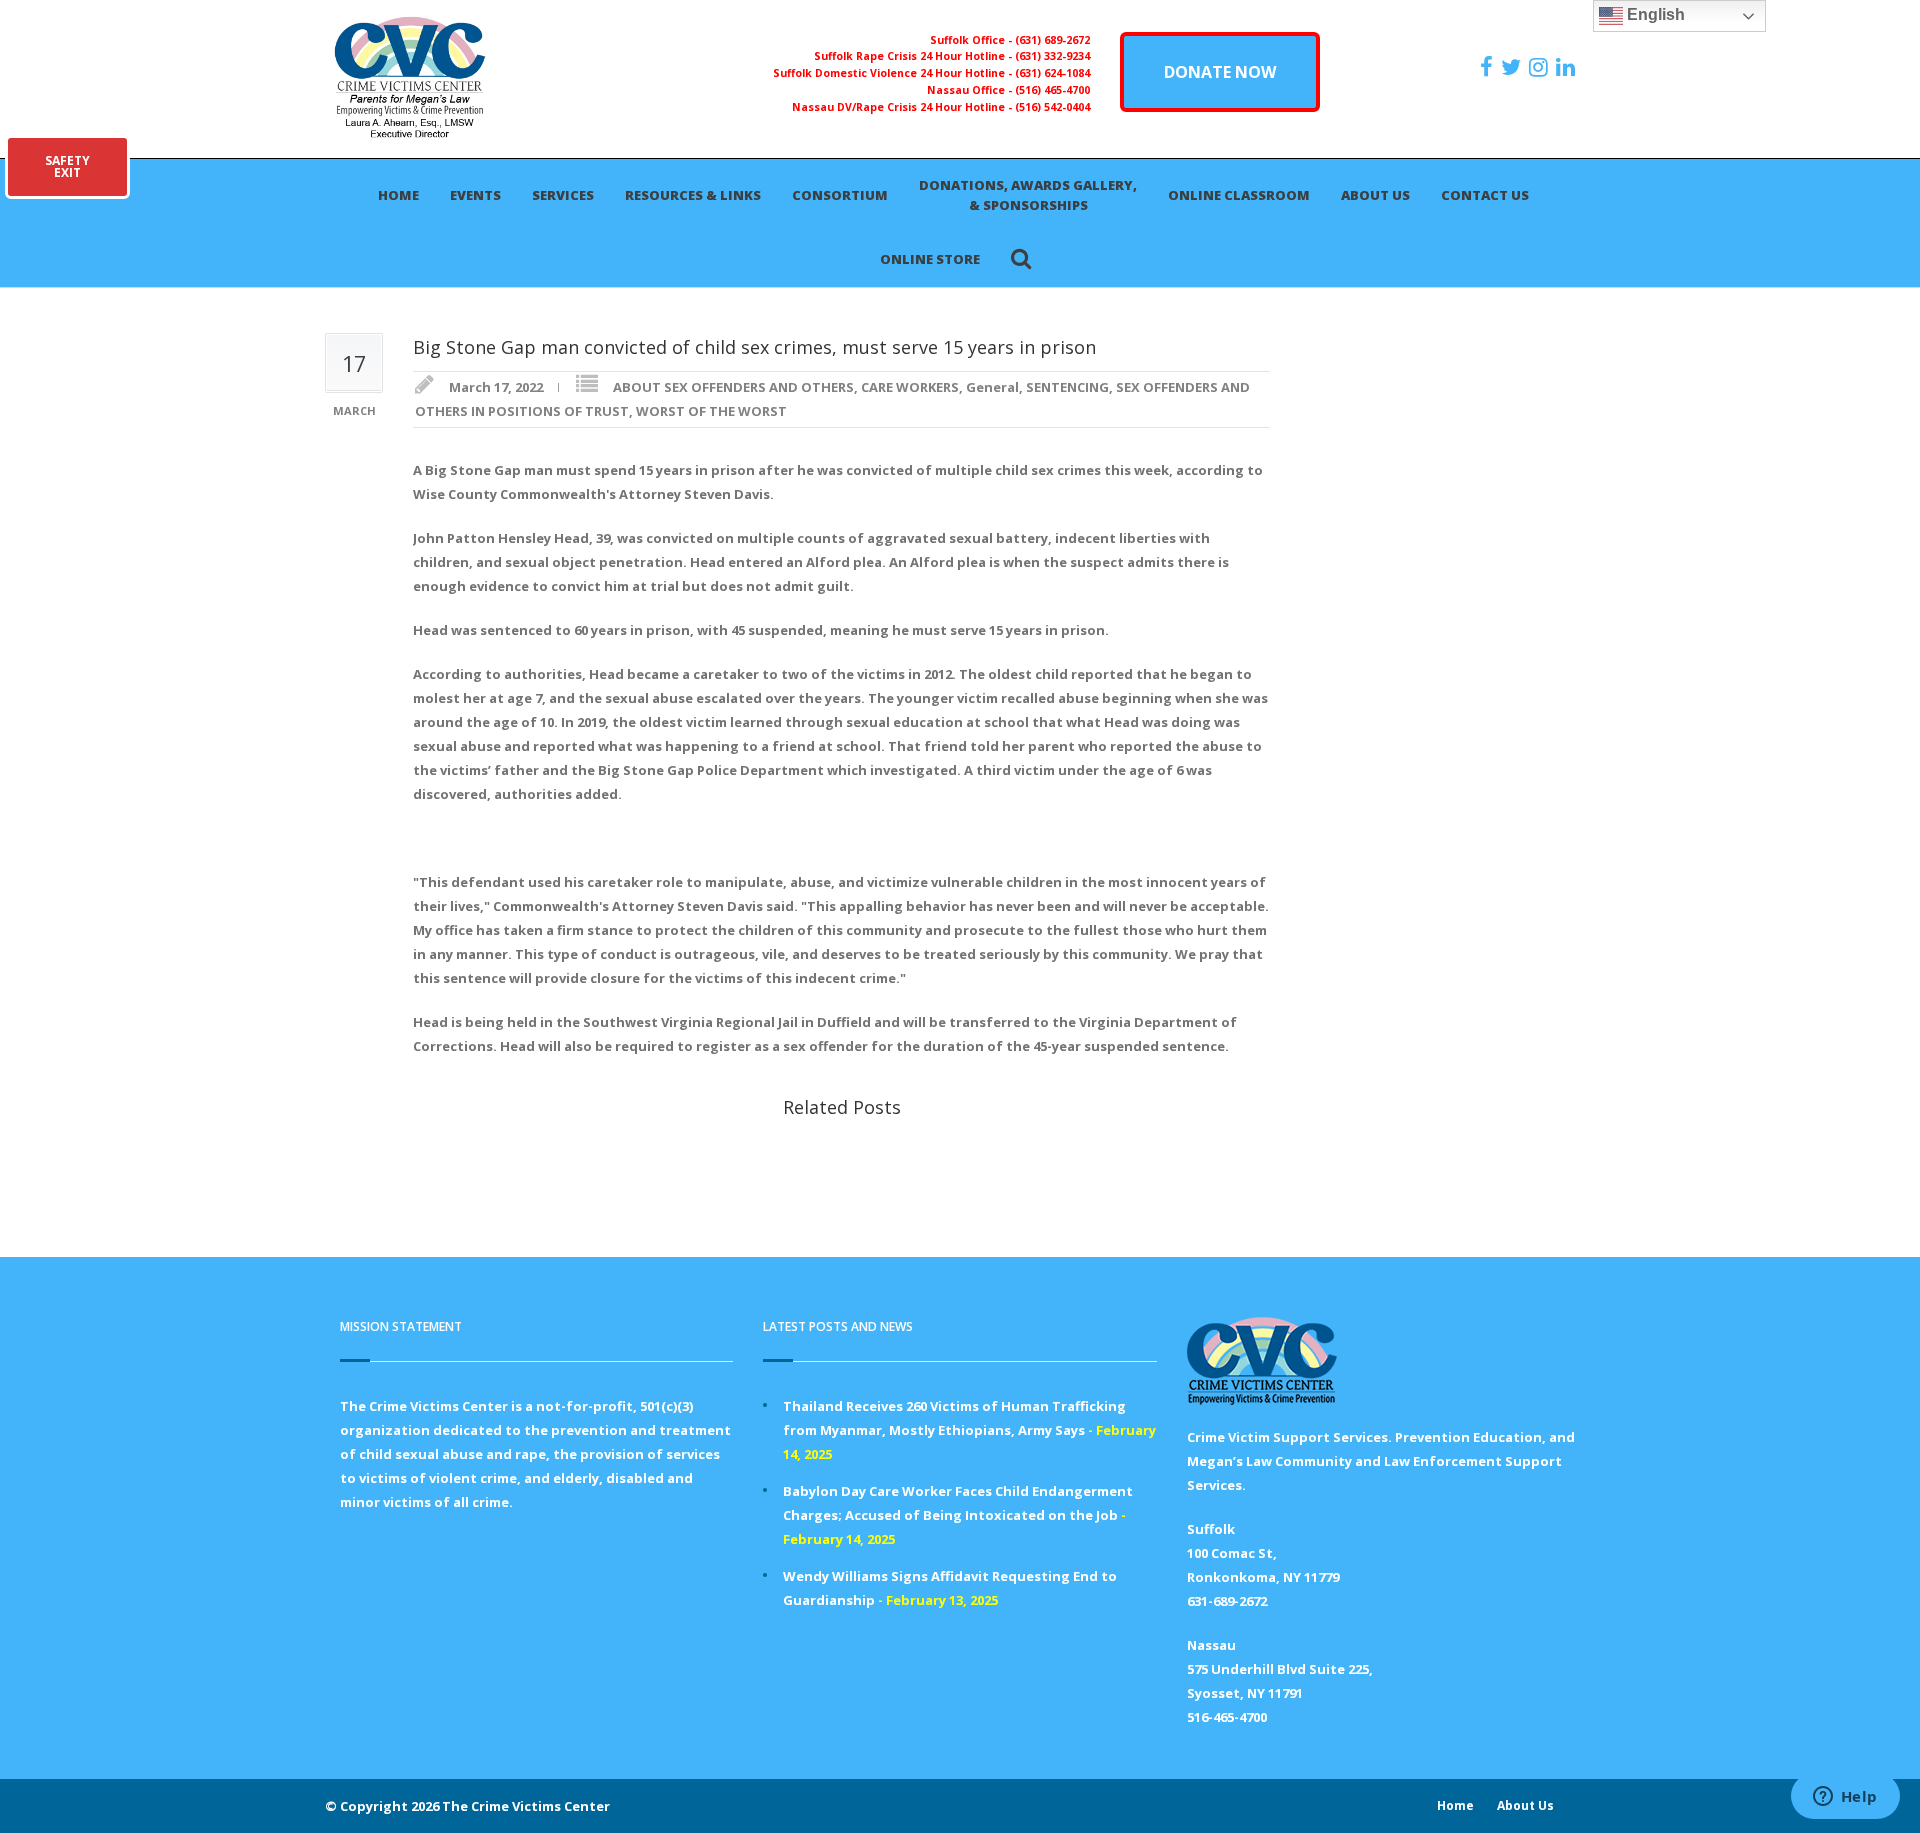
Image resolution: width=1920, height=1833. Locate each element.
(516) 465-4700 (1052, 90)
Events (475, 195)
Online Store (930, 259)
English (1654, 14)
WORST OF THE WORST (711, 411)
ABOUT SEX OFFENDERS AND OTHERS (733, 387)
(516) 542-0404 (1052, 107)
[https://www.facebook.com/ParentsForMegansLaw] (1489, 67)
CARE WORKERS (910, 387)
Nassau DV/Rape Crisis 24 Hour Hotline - (903, 107)
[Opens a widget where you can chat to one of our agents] (1845, 1798)
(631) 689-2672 (1052, 40)
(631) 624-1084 (1052, 73)
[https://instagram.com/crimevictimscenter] (1541, 67)
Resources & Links (693, 195)
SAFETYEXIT (67, 166)
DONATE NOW (1220, 72)
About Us (1375, 195)
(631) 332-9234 (1052, 56)
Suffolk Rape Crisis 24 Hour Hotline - (914, 56)
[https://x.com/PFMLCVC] (1513, 67)
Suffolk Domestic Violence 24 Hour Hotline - (894, 73)
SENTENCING (1067, 387)
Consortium (840, 195)
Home (398, 195)
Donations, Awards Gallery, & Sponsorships (1028, 195)
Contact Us (1485, 195)
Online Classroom (1239, 195)
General (992, 387)
